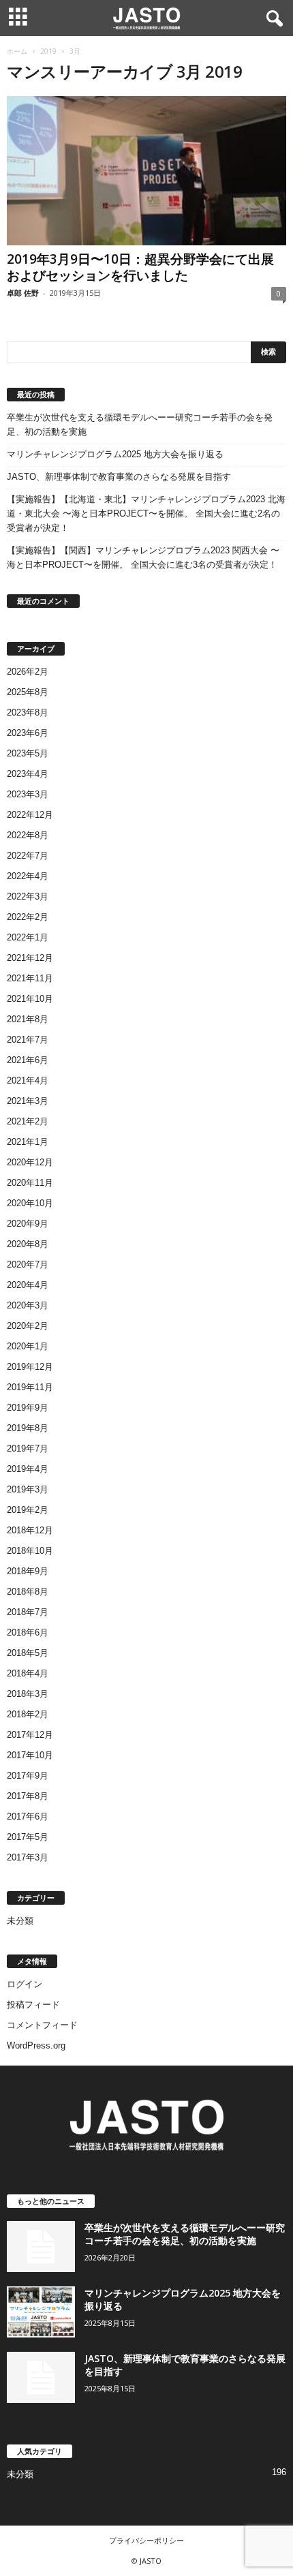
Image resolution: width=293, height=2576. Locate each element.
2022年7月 (28, 856)
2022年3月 (28, 896)
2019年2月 (28, 1510)
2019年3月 (28, 1489)
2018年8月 (28, 1592)
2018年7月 (28, 1612)
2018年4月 (28, 1673)
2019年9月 (28, 1408)
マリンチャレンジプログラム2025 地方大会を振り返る (115, 454)
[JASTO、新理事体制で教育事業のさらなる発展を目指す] (41, 2377)
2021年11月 (30, 978)
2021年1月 (28, 1142)
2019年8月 (28, 1428)
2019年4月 (28, 1469)
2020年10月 (30, 1203)
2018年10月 (30, 1551)
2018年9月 (28, 1571)
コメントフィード (42, 2025)
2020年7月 (28, 1264)
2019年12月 (30, 1367)
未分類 (20, 1921)
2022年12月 (30, 815)
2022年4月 (28, 876)
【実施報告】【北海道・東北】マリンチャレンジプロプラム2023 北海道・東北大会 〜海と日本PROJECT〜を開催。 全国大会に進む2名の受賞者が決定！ (146, 513)
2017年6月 (28, 1816)
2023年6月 (28, 733)
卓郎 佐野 (23, 293)
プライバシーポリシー (146, 2540)
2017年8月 (28, 1796)
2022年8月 (28, 835)
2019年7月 (28, 1448)
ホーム (17, 51)
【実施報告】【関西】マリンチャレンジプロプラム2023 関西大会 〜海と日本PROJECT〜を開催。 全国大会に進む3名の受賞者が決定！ (143, 557)
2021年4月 (28, 1080)
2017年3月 (28, 1857)
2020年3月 (28, 1305)
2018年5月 (28, 1653)
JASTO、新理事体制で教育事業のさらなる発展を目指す (119, 477)
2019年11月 (30, 1387)
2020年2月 (28, 1326)
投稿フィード (33, 2005)
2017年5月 (28, 1837)
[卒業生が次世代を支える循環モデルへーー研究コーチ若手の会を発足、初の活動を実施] (41, 2247)
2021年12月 (30, 958)
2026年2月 (28, 672)
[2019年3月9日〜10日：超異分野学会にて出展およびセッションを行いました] (146, 171)
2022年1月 (28, 937)
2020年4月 (28, 1285)
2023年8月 (28, 712)
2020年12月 (30, 1162)
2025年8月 (28, 692)
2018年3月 (28, 1694)
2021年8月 (28, 1019)
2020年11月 (30, 1183)
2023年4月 (28, 774)
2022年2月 (28, 917)
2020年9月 (28, 1224)
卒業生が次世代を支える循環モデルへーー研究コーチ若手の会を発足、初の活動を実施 (140, 425)
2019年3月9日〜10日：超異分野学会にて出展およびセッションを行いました (140, 267)
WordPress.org (36, 2045)
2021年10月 (30, 999)
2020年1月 (28, 1346)
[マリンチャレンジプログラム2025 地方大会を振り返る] (41, 2312)
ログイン (25, 1984)
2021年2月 (28, 1121)
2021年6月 (28, 1060)
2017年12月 (30, 1735)
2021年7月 (28, 1040)
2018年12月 (30, 1530)
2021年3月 (28, 1101)
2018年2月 (28, 1714)
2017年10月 (30, 1755)
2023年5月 (28, 753)
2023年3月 (28, 794)
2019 (48, 51)
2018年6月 (28, 1632)
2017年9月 (28, 1776)
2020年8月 (28, 1244)
